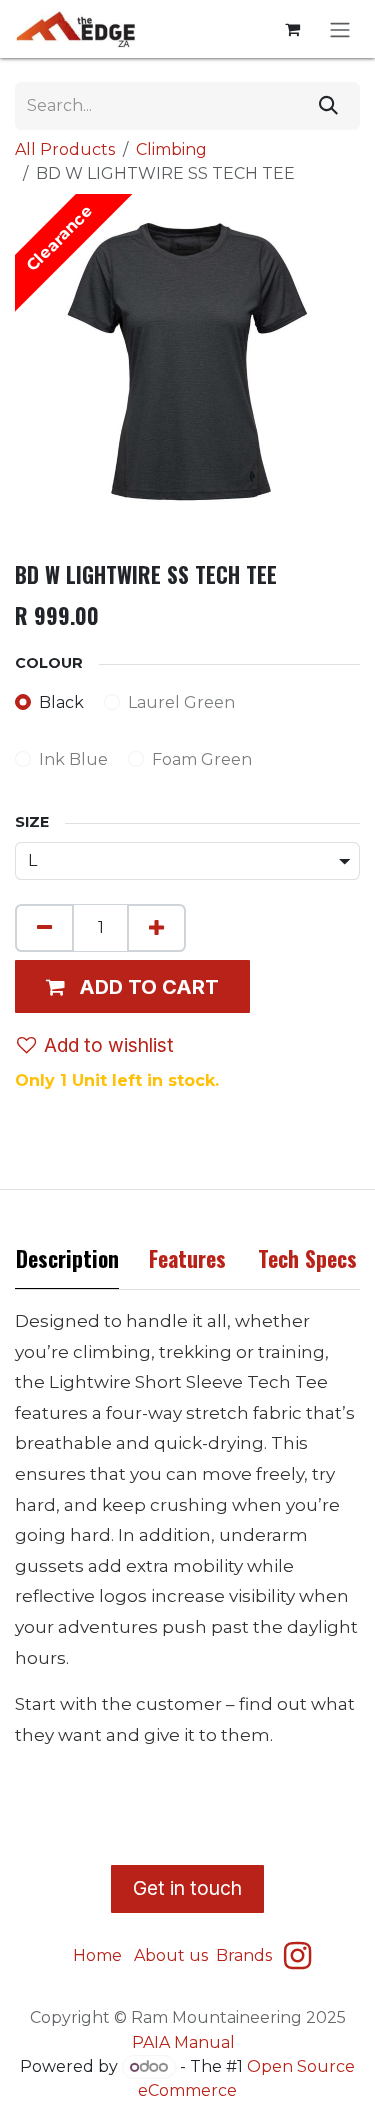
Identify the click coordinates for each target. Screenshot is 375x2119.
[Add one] (156, 928)
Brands (246, 1955)
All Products (65, 149)
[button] (132, 986)
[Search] (328, 106)
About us (171, 1955)
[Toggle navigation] (340, 29)
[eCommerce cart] (292, 29)
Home (97, 1955)
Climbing (171, 149)
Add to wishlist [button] (109, 1045)
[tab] (67, 1264)
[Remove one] (44, 928)
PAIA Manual (183, 2042)
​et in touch (187, 1888)
